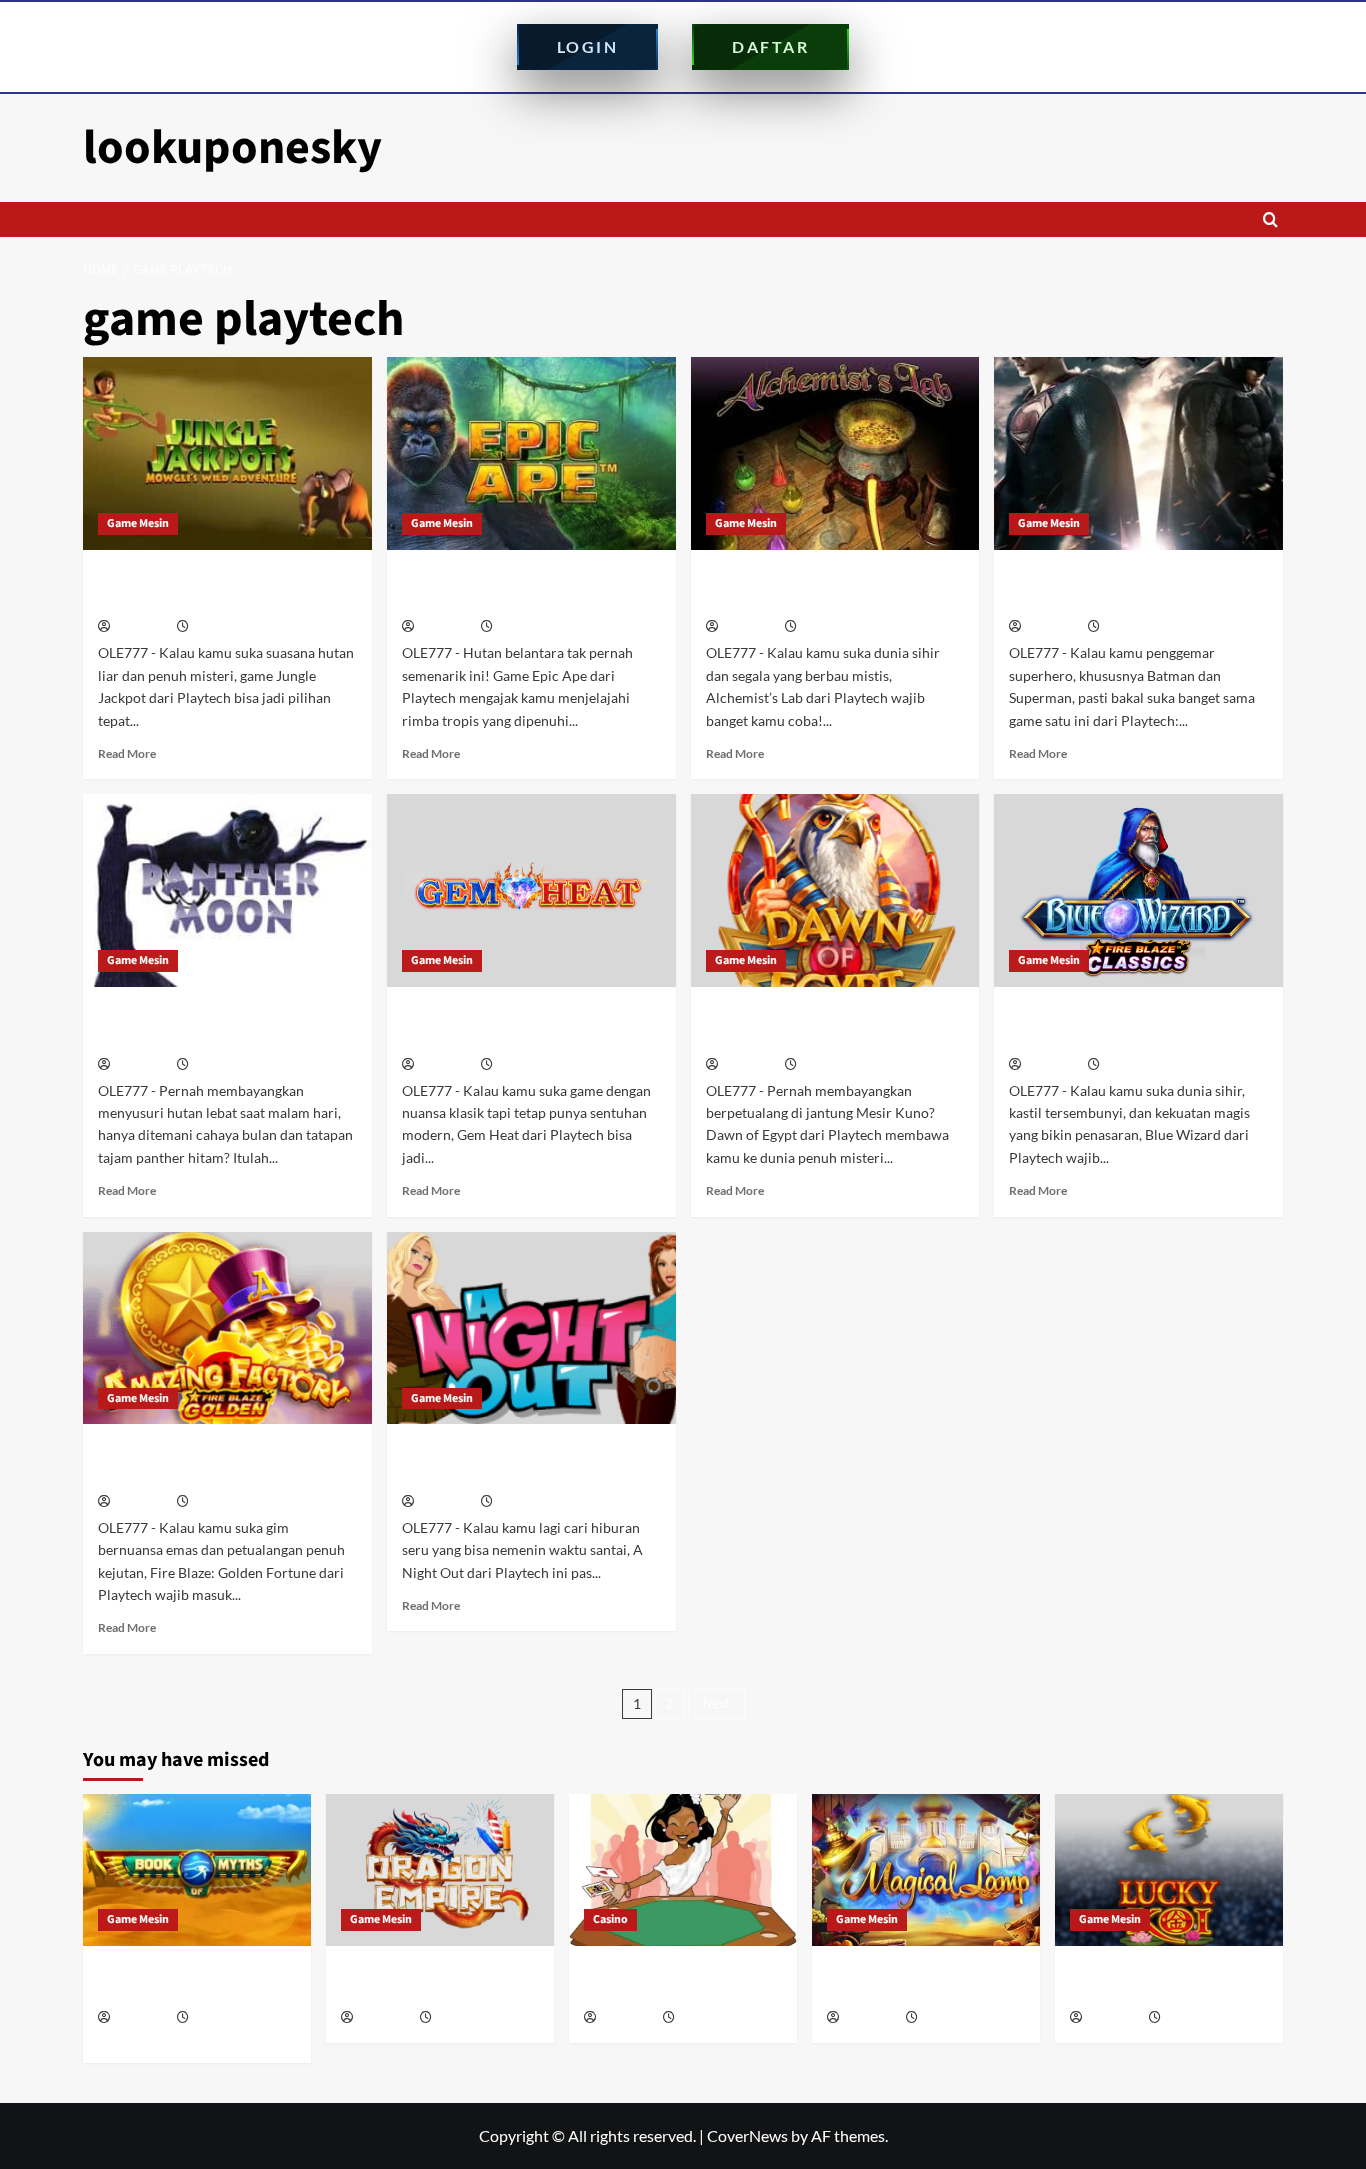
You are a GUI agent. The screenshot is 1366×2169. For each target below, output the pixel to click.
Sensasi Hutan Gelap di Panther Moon (216, 1025)
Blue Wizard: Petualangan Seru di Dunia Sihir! (1134, 1025)
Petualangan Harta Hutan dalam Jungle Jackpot (220, 588)
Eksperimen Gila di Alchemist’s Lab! (823, 588)
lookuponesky (232, 148)
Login (588, 46)
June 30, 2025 (531, 1065)
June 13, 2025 (531, 1502)
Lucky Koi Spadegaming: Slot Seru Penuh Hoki (1166, 1982)
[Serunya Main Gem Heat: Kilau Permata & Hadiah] (531, 890)
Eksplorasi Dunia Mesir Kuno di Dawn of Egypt (822, 1025)
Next (716, 1704)
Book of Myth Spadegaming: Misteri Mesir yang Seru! (191, 1982)
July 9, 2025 (1133, 627)
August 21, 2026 (232, 2018)
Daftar (770, 46)
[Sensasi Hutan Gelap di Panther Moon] (227, 890)
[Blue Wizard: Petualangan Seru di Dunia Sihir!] (1138, 890)
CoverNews (747, 2135)
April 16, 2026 (955, 2018)
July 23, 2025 (225, 627)
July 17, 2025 (529, 627)
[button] (1270, 219)
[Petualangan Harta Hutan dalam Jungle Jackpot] (227, 453)
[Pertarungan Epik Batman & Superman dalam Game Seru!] (1138, 453)
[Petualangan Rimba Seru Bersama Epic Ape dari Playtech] (531, 453)
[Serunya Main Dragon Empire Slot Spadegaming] (440, 1870)
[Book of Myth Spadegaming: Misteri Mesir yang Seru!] (197, 1870)
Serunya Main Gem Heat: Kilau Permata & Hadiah (515, 1025)
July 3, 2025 (222, 1065)
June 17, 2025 (227, 1502)
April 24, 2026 (712, 2018)
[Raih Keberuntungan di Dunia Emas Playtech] (227, 1328)
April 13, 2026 (1198, 2018)
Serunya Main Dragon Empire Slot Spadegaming (438, 1982)
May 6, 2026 (465, 2018)
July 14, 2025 (833, 627)
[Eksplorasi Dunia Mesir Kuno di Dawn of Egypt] (835, 890)
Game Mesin (138, 523)
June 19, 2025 (1138, 1065)
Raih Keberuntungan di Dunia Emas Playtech (209, 1462)
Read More (127, 753)
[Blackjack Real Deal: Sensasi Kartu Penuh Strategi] (683, 1870)
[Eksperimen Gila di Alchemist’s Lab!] (835, 453)
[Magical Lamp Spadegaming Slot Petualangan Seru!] (926, 1870)
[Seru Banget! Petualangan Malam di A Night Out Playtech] (531, 1328)
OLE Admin (142, 627)
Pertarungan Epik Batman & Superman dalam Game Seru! (1119, 588)
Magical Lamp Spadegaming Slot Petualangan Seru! (920, 1982)
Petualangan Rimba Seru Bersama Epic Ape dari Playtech (530, 588)
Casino (610, 1919)
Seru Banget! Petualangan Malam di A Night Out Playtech (528, 1462)
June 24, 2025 (835, 1065)
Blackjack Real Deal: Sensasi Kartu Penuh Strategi (677, 1982)
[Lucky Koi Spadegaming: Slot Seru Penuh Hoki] (1169, 1870)
